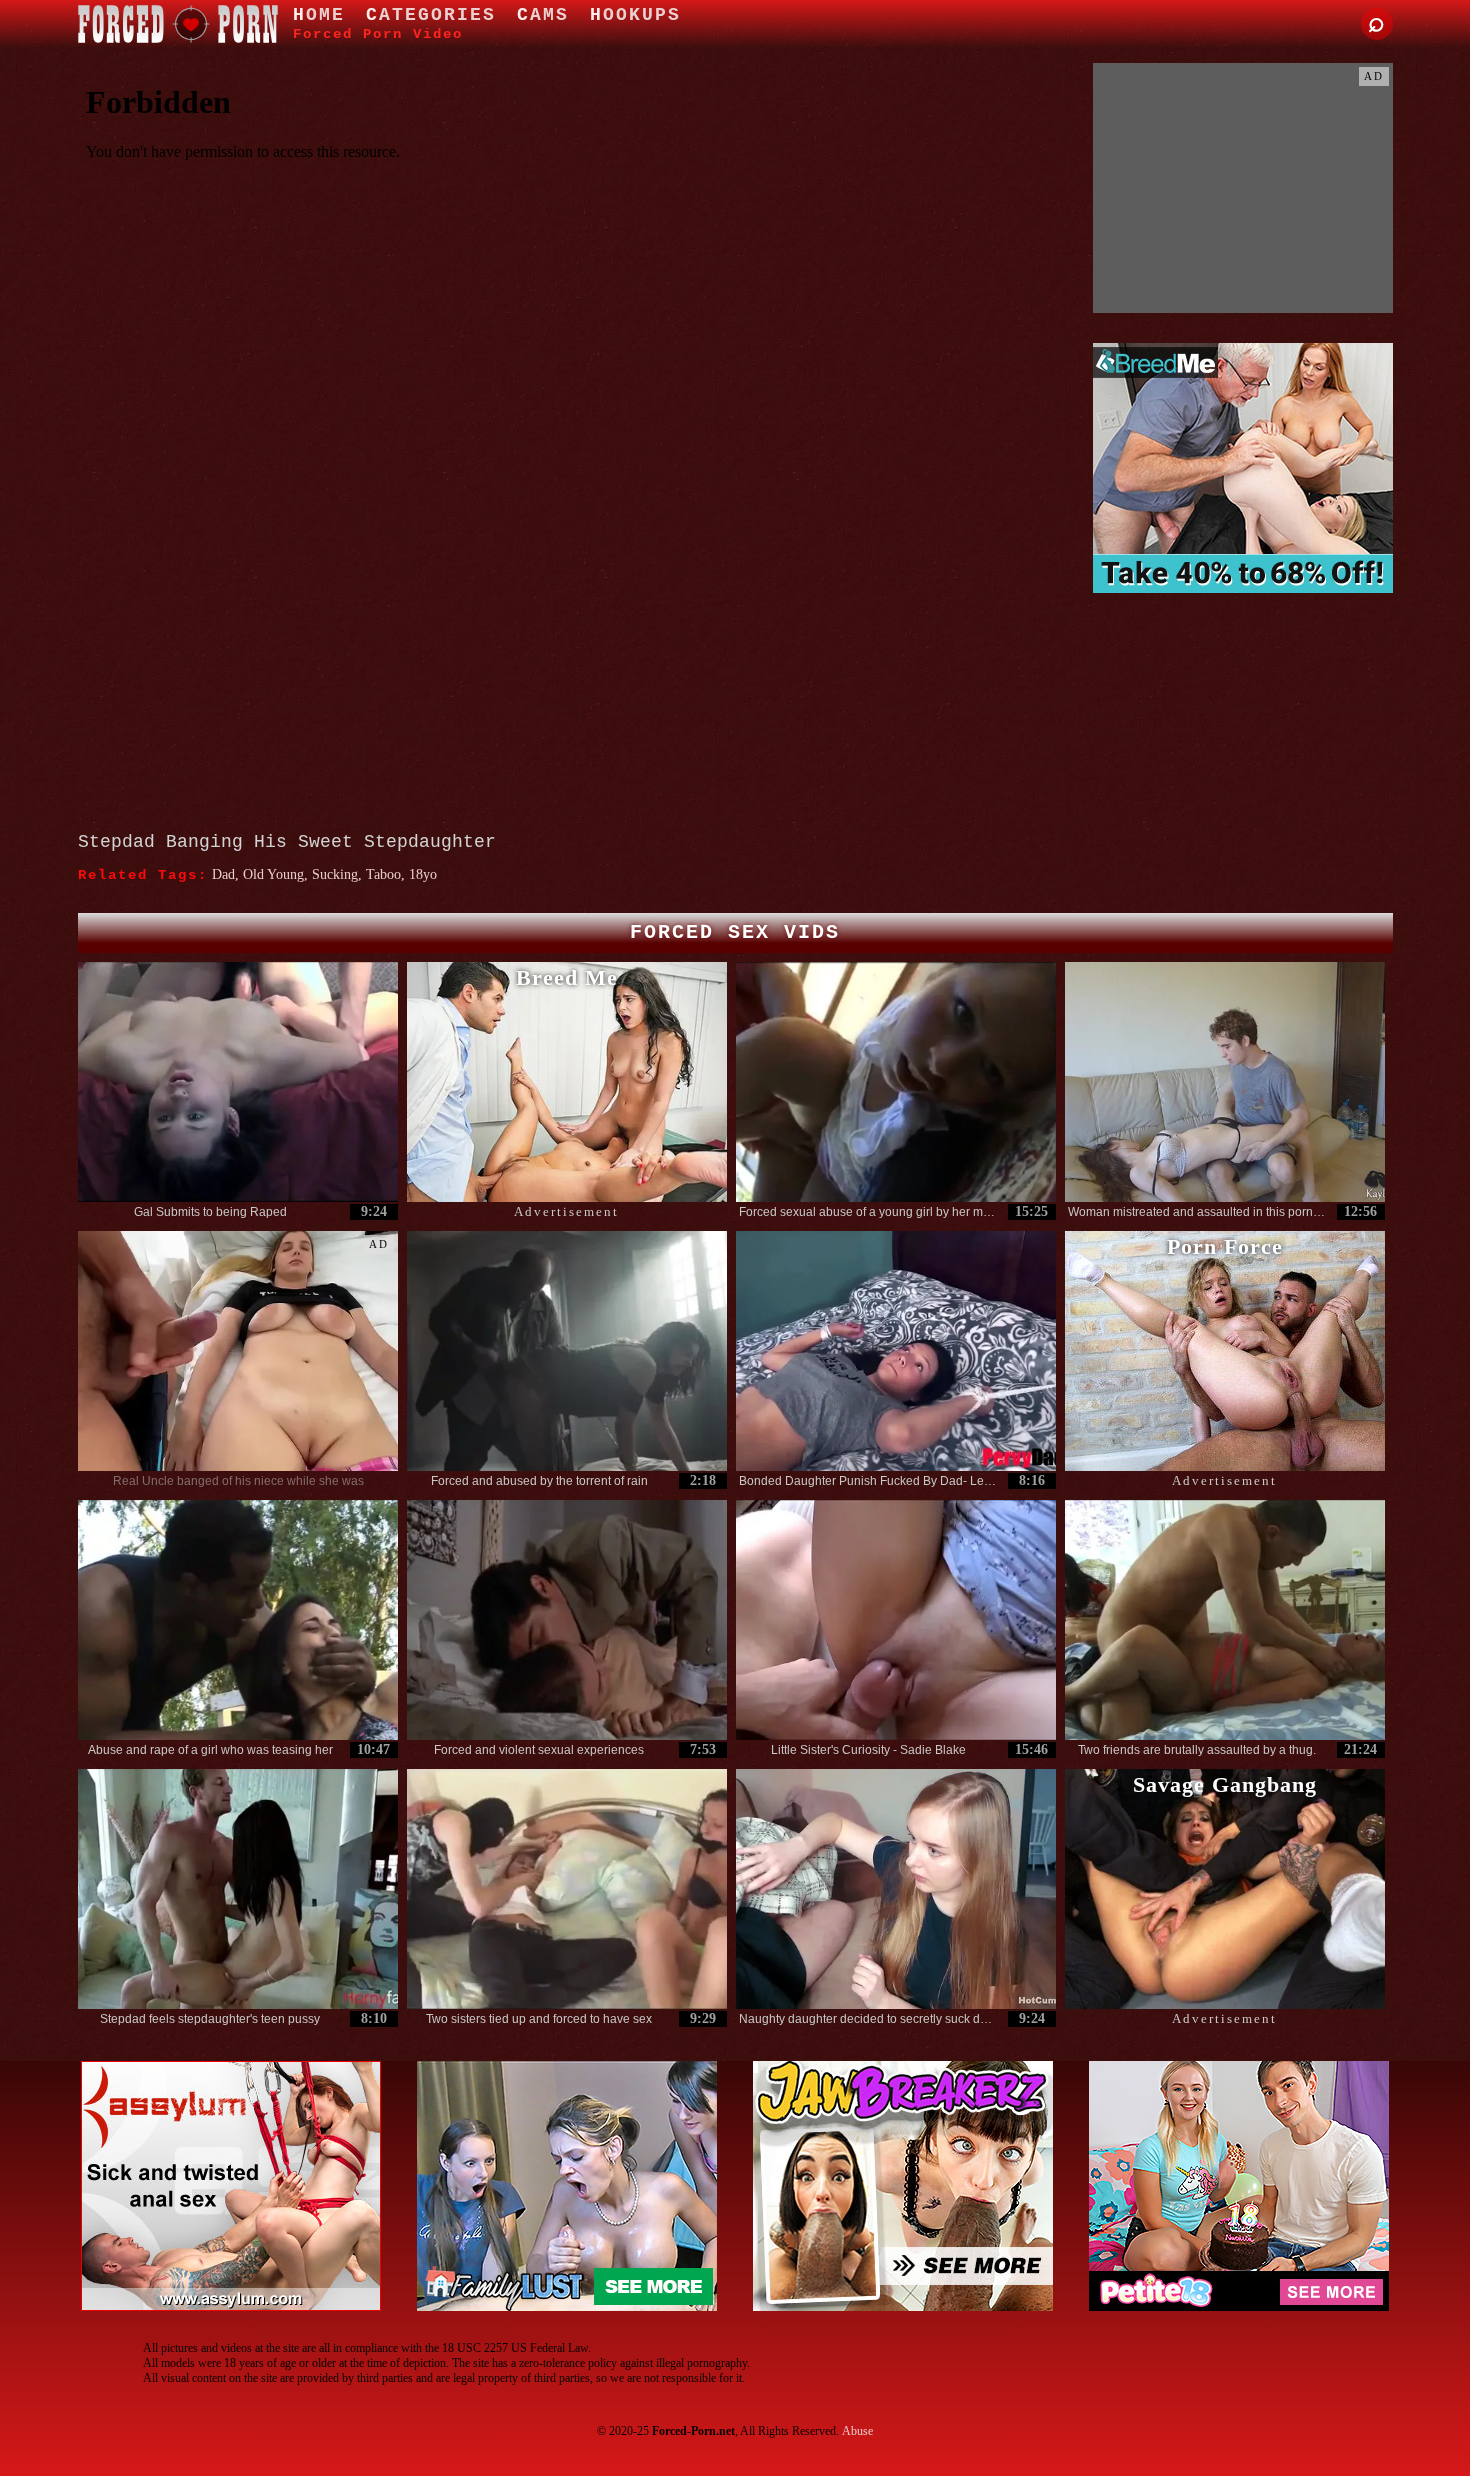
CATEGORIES (431, 15)
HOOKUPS (635, 15)
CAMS (543, 15)
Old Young (273, 874)
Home (319, 15)
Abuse (857, 2431)
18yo (423, 874)
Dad (223, 874)
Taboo (383, 874)
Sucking (335, 874)
